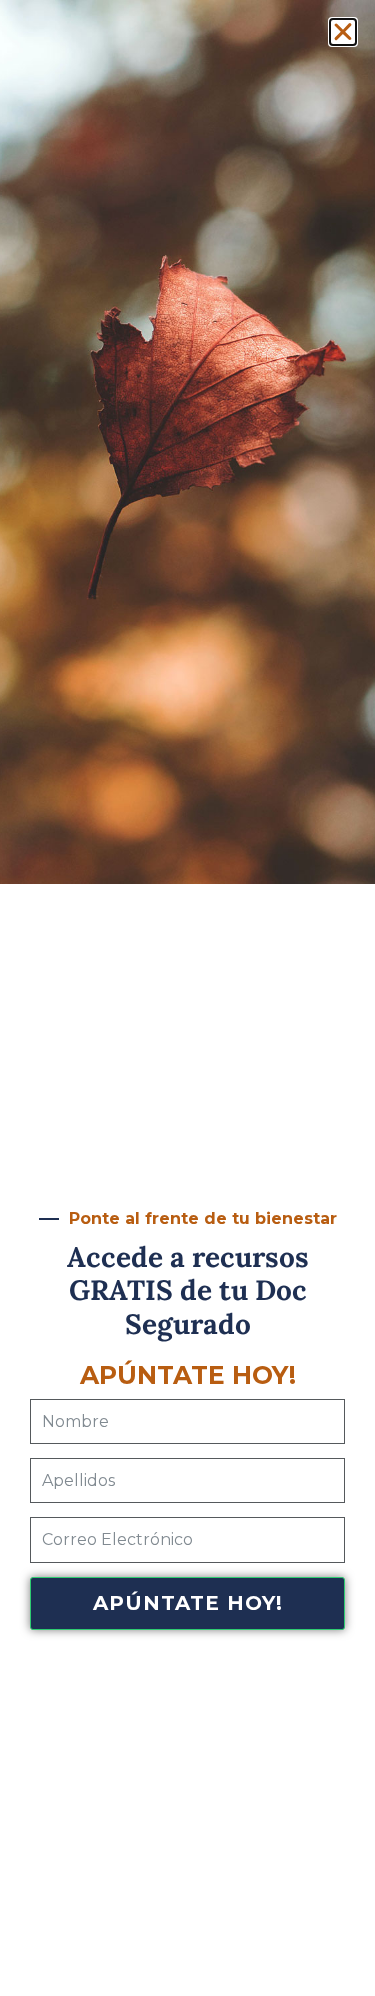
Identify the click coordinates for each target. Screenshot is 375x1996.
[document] (187, 998)
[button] (343, 32)
